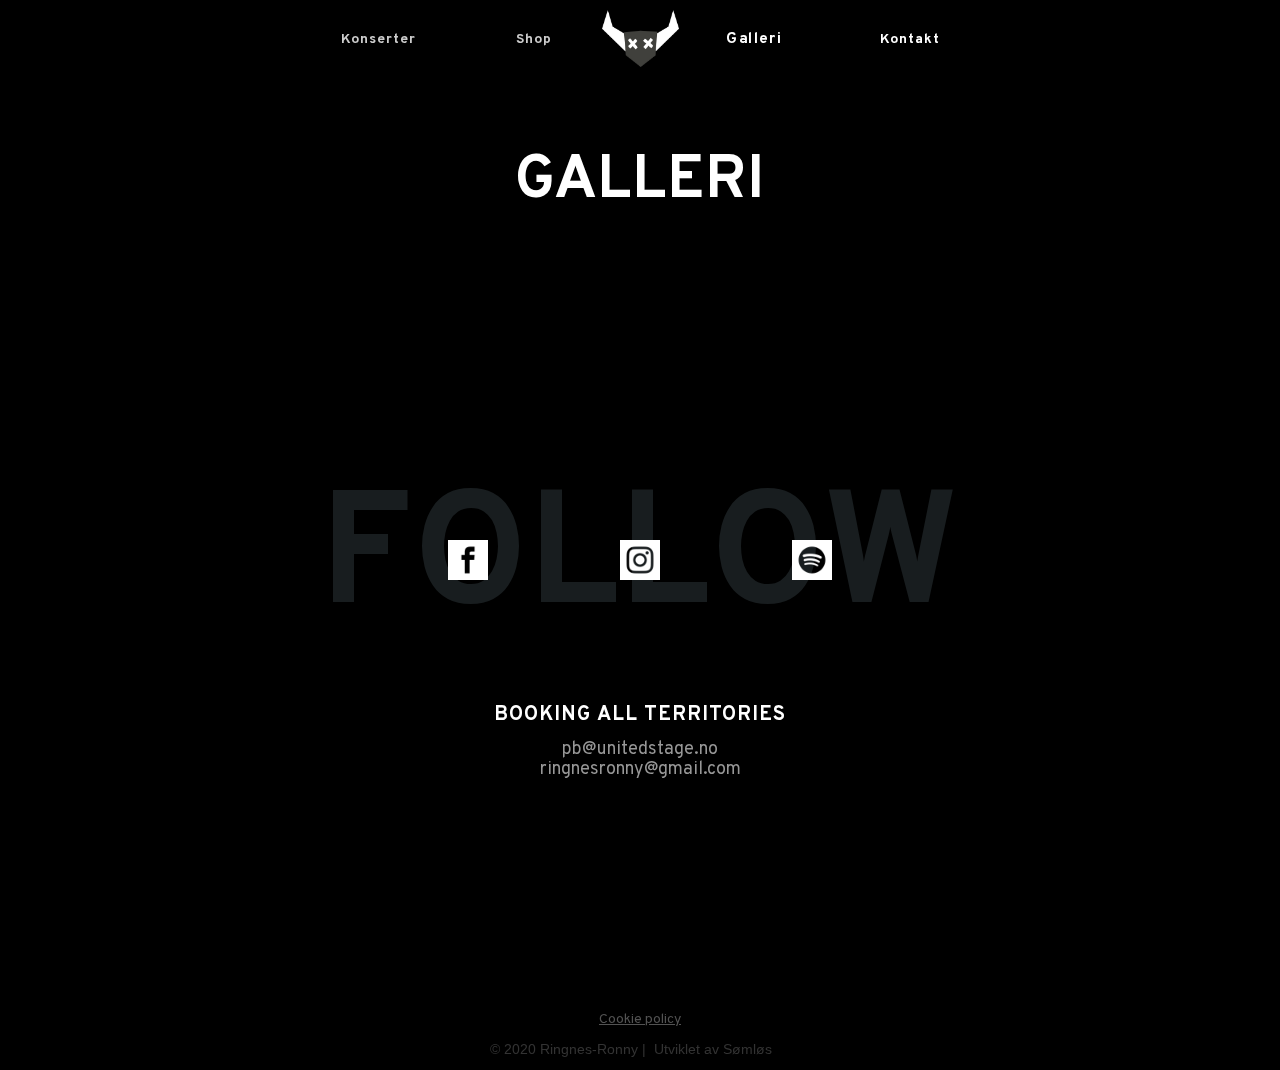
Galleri (754, 39)
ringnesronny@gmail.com (640, 770)
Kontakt (910, 39)
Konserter (378, 39)
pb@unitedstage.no (640, 750)
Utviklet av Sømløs (713, 1049)
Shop (534, 39)
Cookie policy (640, 1019)
